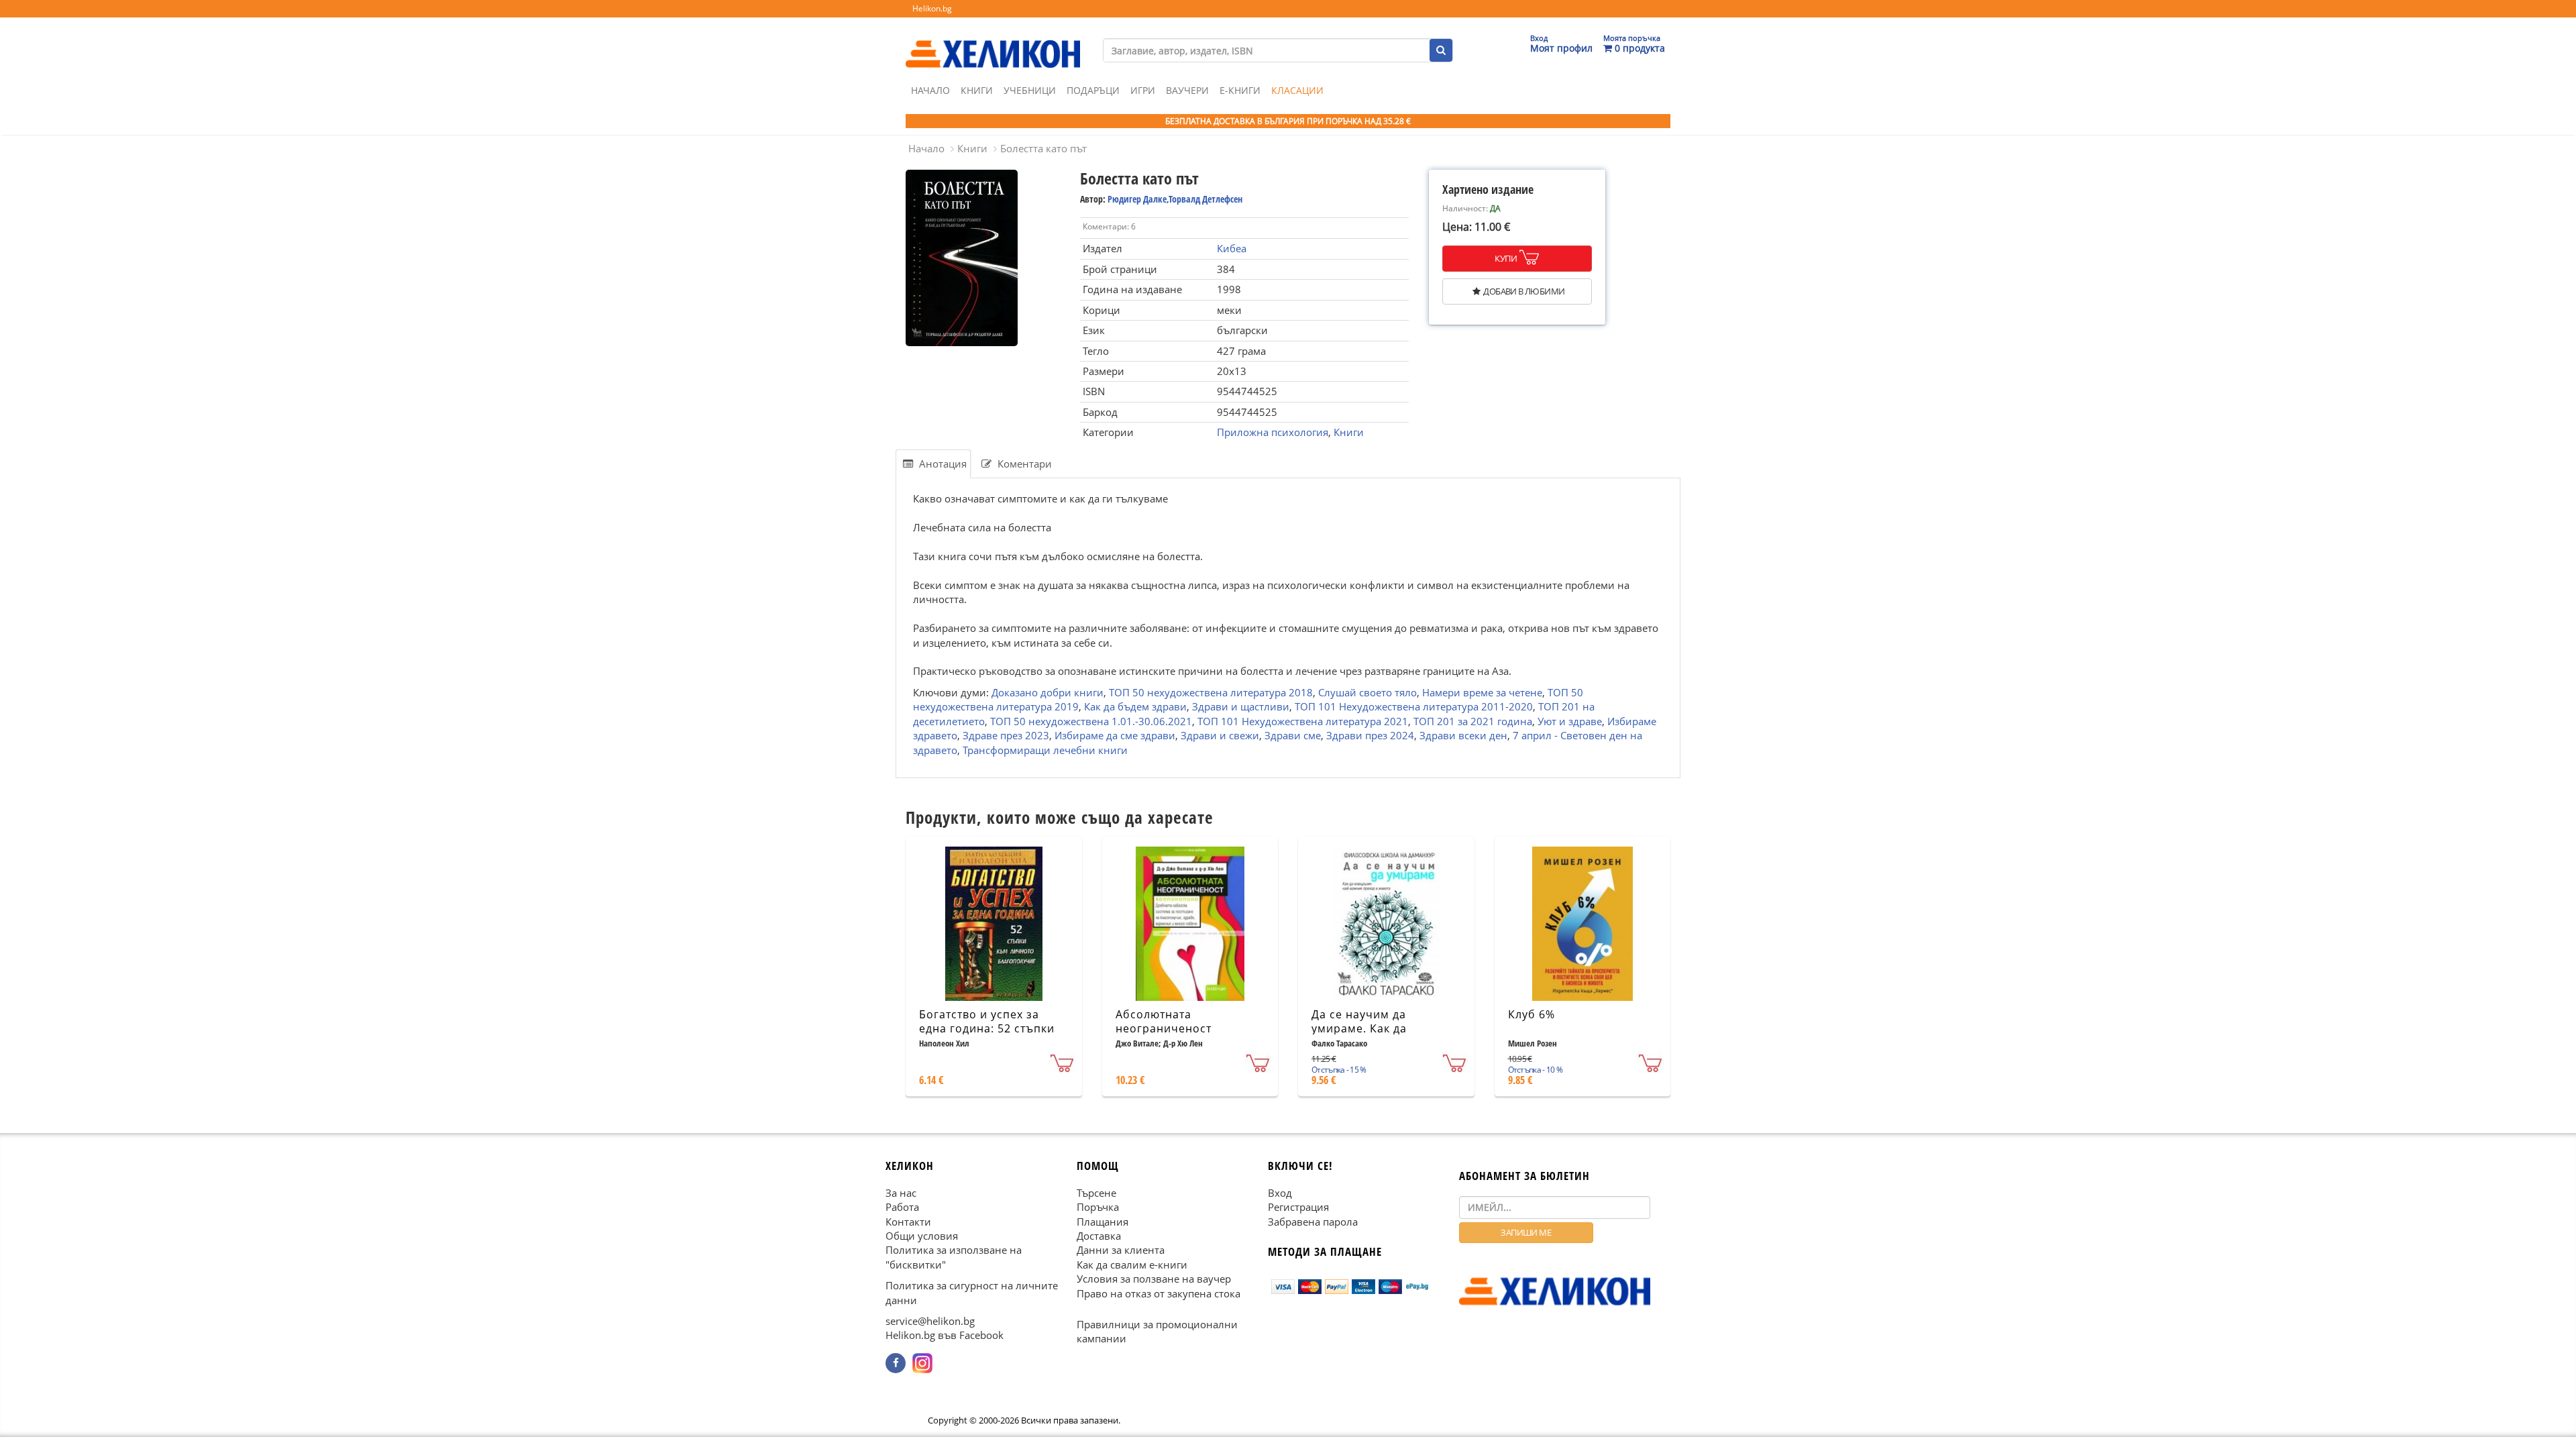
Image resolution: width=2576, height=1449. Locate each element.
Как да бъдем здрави (1135, 706)
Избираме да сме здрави (1115, 735)
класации (1297, 90)
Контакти (908, 1222)
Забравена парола (1313, 1222)
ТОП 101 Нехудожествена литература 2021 (1303, 720)
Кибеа (1232, 248)
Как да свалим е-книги (1132, 1265)
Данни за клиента (1121, 1250)
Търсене (1096, 1193)
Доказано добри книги (1048, 692)
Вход (1280, 1193)
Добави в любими (1524, 291)
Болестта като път (1043, 148)
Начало (930, 90)
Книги (977, 90)
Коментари (1023, 464)
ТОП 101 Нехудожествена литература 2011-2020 (1414, 706)
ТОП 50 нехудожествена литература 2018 (1211, 692)
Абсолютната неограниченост (1164, 1021)
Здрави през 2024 (1370, 735)
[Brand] (993, 41)
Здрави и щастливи (1241, 706)
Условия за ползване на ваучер (1154, 1279)
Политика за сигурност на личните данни (972, 1292)
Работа (902, 1207)
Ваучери (1187, 90)
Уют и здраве (1570, 720)
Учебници (1030, 90)
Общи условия (922, 1236)
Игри (1143, 90)
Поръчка (1098, 1207)
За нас (901, 1193)
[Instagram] (922, 1363)
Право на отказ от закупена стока (1159, 1293)
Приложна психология (1273, 432)
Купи (1506, 258)
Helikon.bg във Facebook (945, 1336)
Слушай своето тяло (1367, 692)
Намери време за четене (1482, 692)
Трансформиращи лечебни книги (1045, 749)
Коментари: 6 (1109, 226)
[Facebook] (896, 1363)
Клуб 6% (1532, 1014)
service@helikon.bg (930, 1321)
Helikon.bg (932, 8)
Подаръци (1093, 90)
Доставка (1099, 1236)
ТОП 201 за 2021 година (1473, 720)
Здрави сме (1293, 735)
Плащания (1103, 1222)
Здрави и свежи (1220, 735)
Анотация (942, 464)
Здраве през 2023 (1006, 735)
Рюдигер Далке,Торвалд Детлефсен (1175, 199)
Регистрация (1298, 1207)
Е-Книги (1240, 90)
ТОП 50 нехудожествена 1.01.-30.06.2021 (1091, 720)
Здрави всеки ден (1463, 735)
